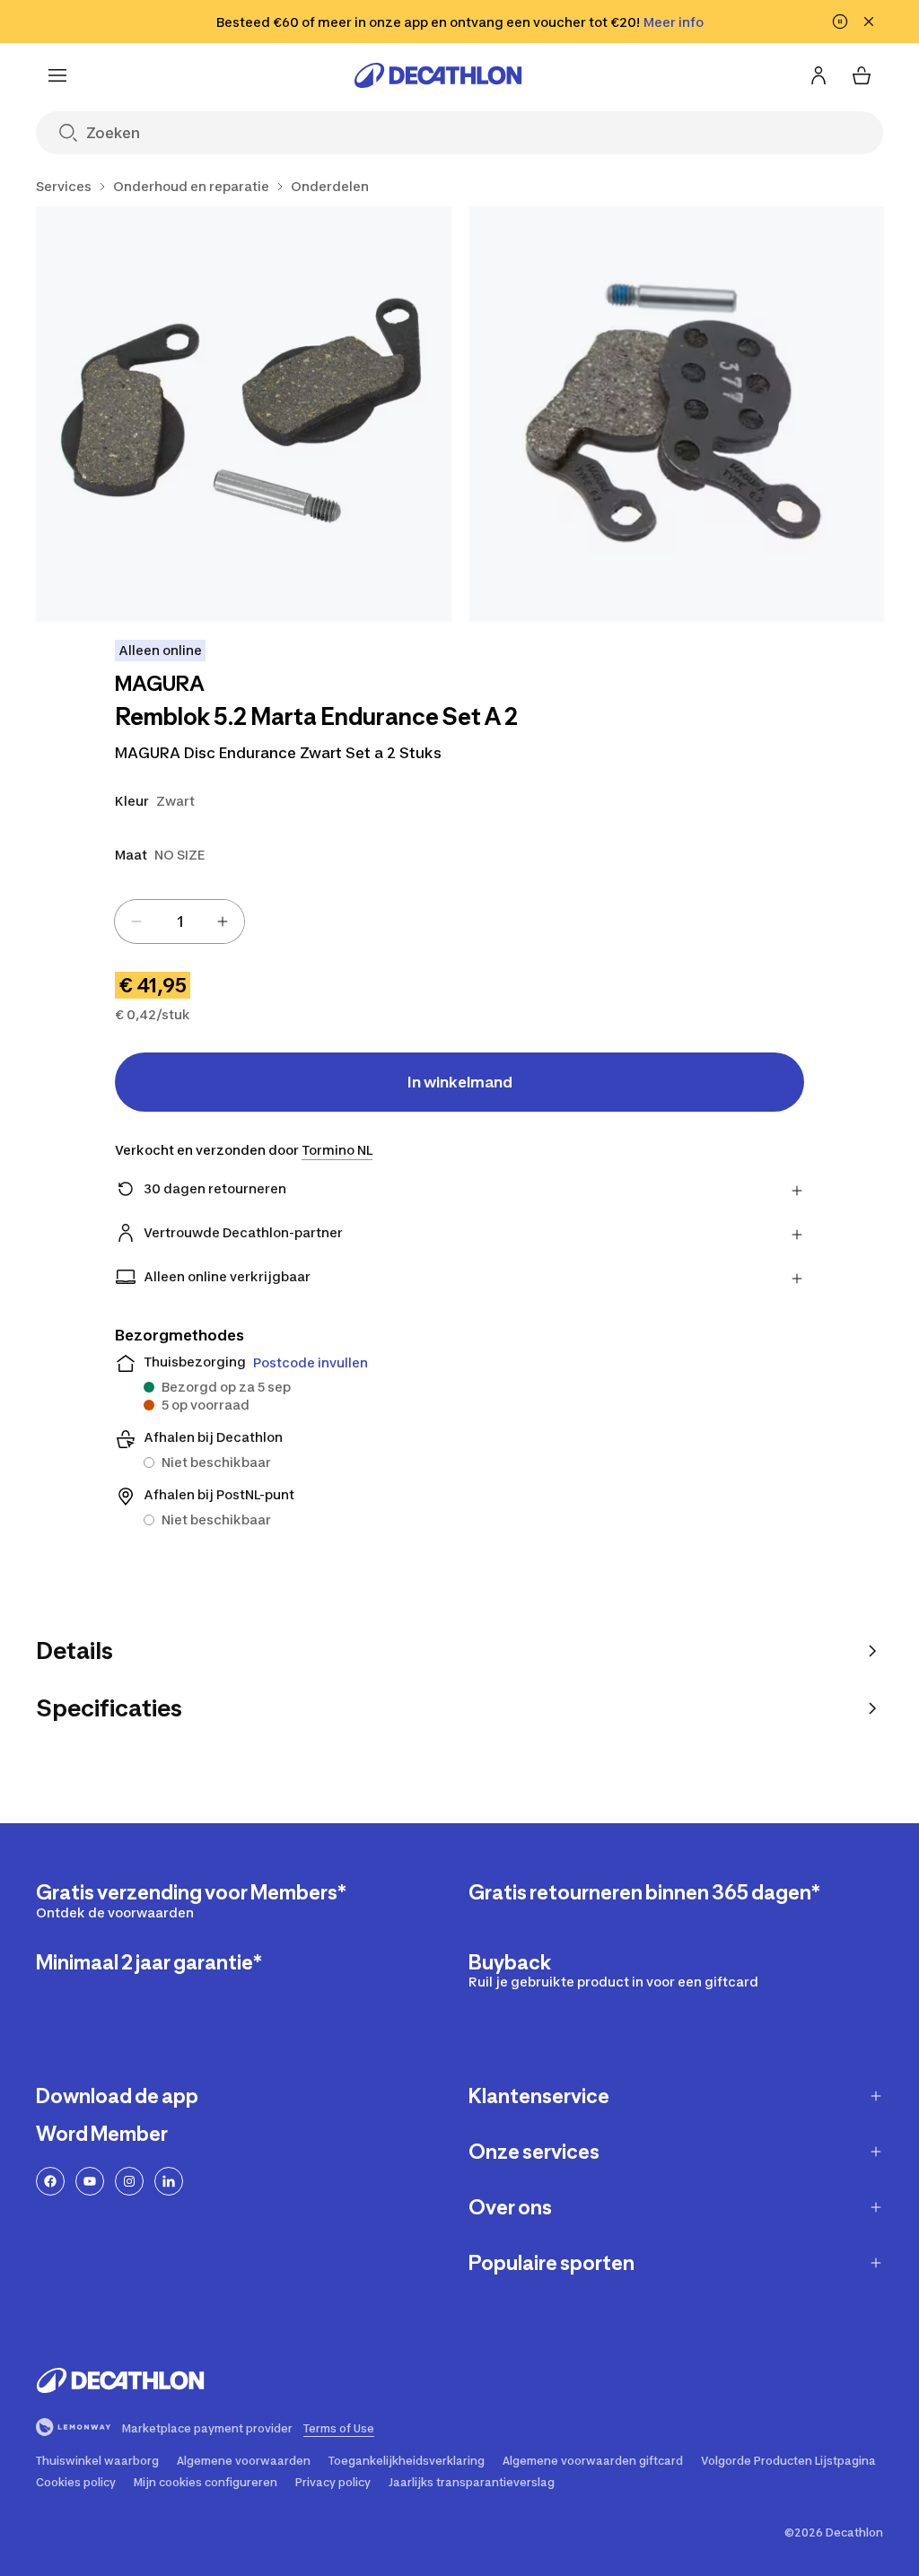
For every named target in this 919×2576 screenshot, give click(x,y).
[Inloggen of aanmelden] (818, 75)
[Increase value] (223, 921)
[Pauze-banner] (840, 22)
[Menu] (57, 75)
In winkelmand (460, 1082)
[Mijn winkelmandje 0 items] (862, 75)
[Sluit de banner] (869, 22)
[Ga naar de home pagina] (438, 75)
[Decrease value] (136, 921)
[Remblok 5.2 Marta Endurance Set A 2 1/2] (244, 414)
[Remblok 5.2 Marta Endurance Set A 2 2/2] (677, 414)
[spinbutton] (179, 921)
